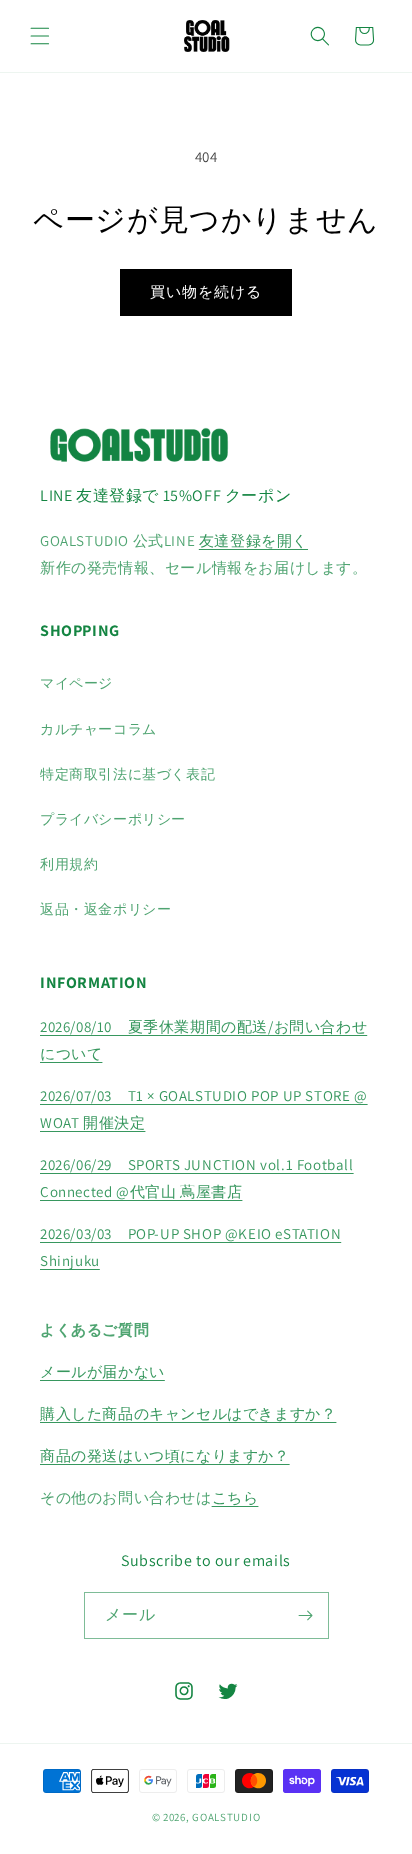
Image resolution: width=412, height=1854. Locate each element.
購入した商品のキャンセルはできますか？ (188, 1413)
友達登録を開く (253, 540)
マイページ (76, 683)
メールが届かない (102, 1371)
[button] (40, 36)
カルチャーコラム (98, 729)
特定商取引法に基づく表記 (127, 774)
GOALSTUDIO (226, 1817)
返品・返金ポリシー (105, 909)
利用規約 (69, 864)
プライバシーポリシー (113, 819)
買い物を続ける (206, 291)
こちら (235, 1497)
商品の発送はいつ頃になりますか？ (165, 1455)
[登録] (306, 1615)
